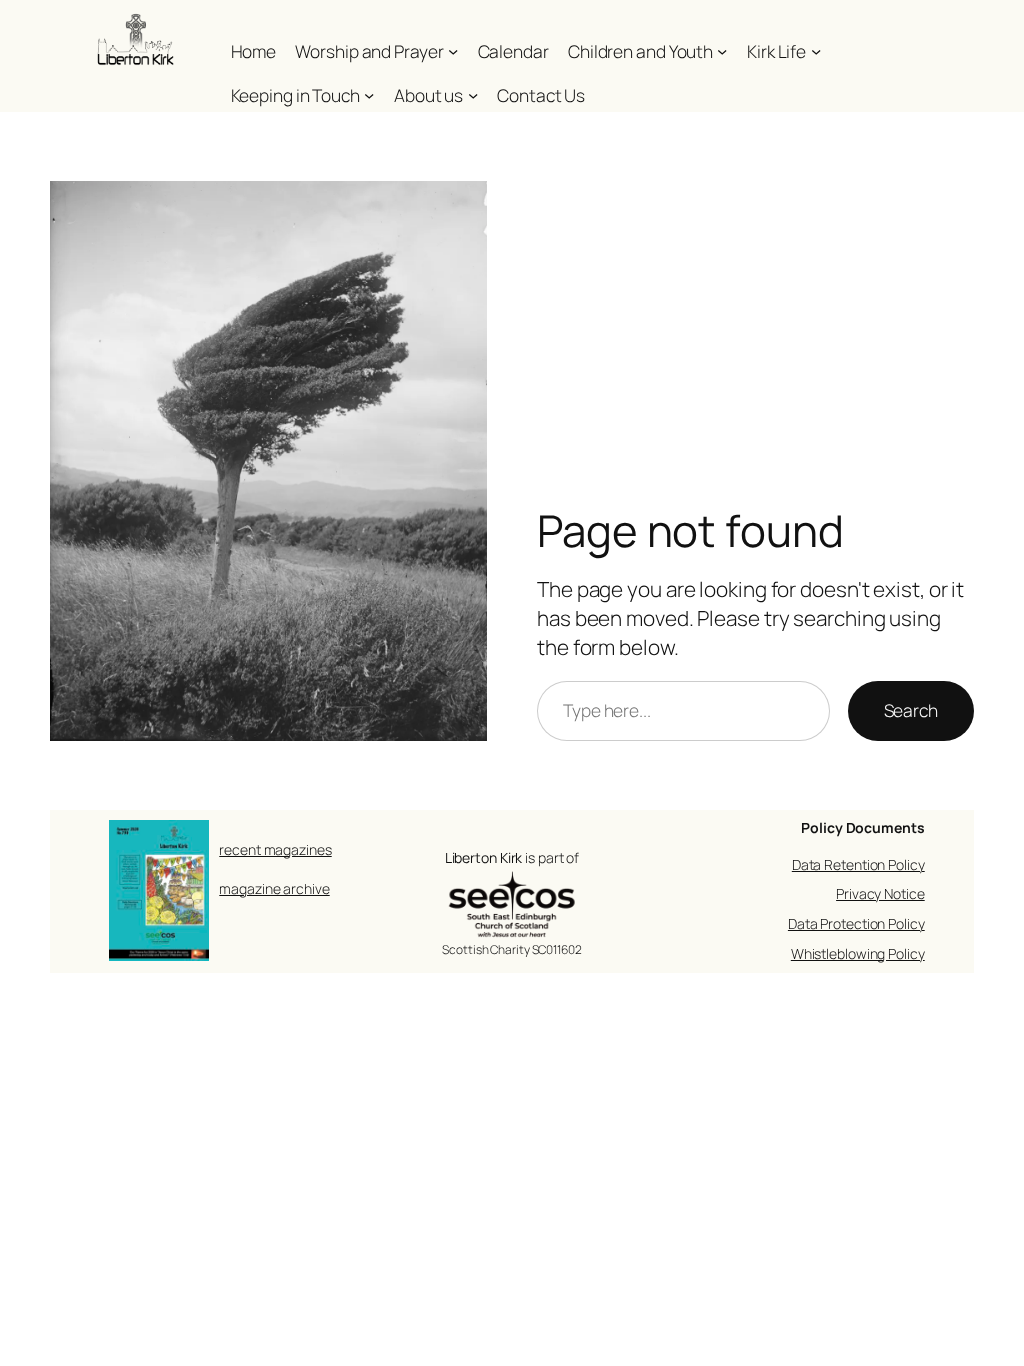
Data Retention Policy (858, 864)
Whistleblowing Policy (858, 953)
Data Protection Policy (856, 923)
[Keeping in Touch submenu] (369, 95)
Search (911, 710)
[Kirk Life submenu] (816, 51)
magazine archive (274, 888)
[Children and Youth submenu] (722, 51)
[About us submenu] (473, 95)
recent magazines (275, 849)
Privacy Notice (880, 893)
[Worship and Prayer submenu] (453, 51)
